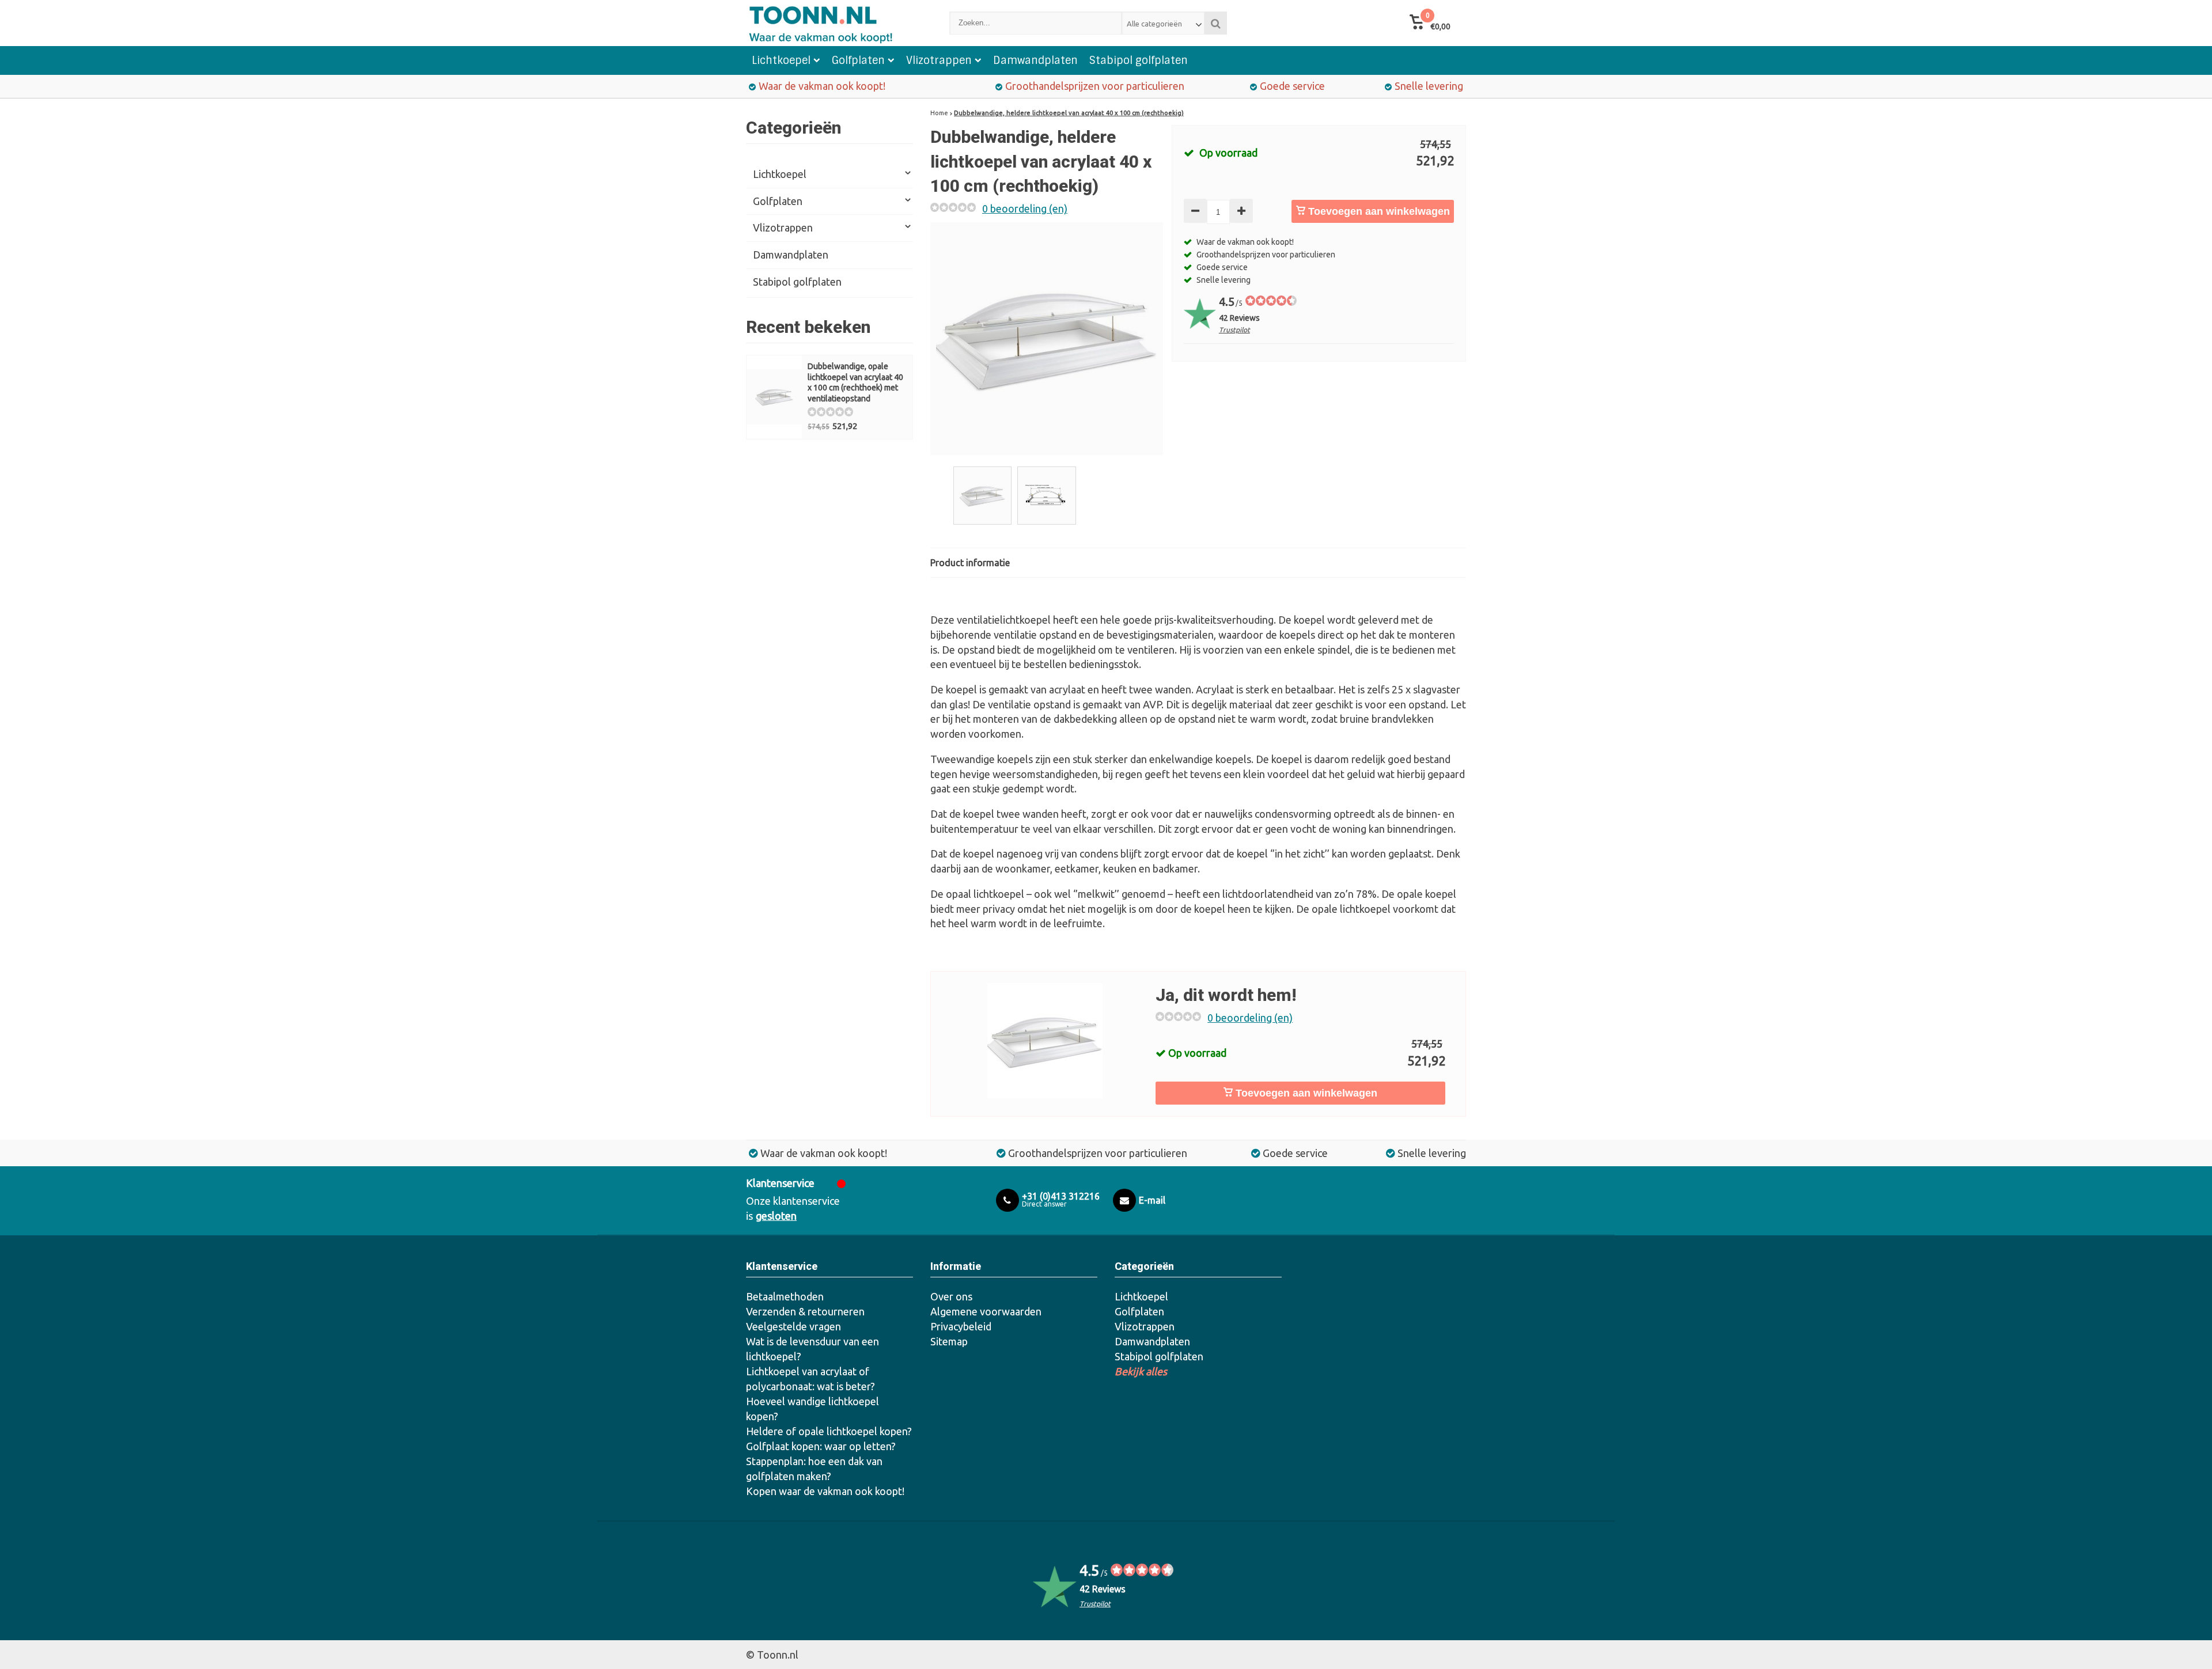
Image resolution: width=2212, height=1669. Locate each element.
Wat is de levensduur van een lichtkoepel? (813, 1349)
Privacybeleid (961, 1326)
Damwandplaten (1035, 60)
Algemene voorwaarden (986, 1311)
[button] (1430, 23)
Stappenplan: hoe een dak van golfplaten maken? (814, 1469)
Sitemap (949, 1341)
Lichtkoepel (781, 60)
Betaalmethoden (785, 1296)
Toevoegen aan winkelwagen (1378, 211)
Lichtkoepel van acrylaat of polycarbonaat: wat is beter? (810, 1379)
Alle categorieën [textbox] (1154, 24)
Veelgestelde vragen (793, 1326)
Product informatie (970, 563)
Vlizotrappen (939, 60)
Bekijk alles (1141, 1371)
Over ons (951, 1296)
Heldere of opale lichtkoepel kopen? (829, 1431)
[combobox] (1163, 23)
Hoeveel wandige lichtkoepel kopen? (813, 1409)
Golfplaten (858, 60)
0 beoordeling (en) (1025, 208)
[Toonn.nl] (836, 23)
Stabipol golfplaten (1139, 60)
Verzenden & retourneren (805, 1311)
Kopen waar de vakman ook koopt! (825, 1491)
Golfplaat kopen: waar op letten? (821, 1446)
